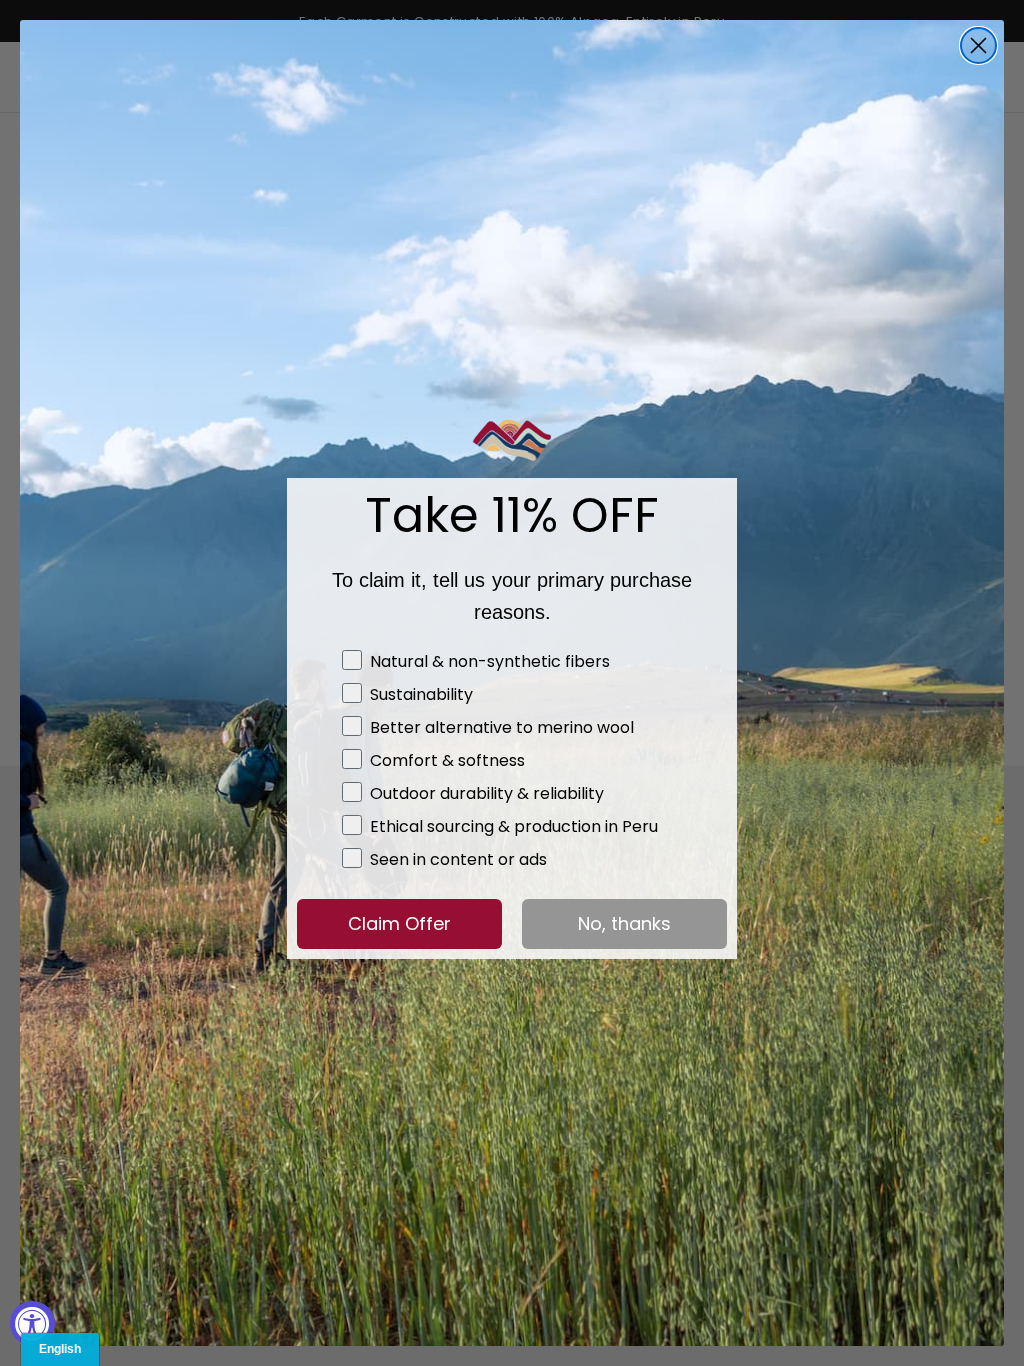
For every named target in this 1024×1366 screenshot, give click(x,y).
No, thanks (624, 923)
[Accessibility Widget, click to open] (32, 1323)
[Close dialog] (978, 45)
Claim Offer (399, 923)
